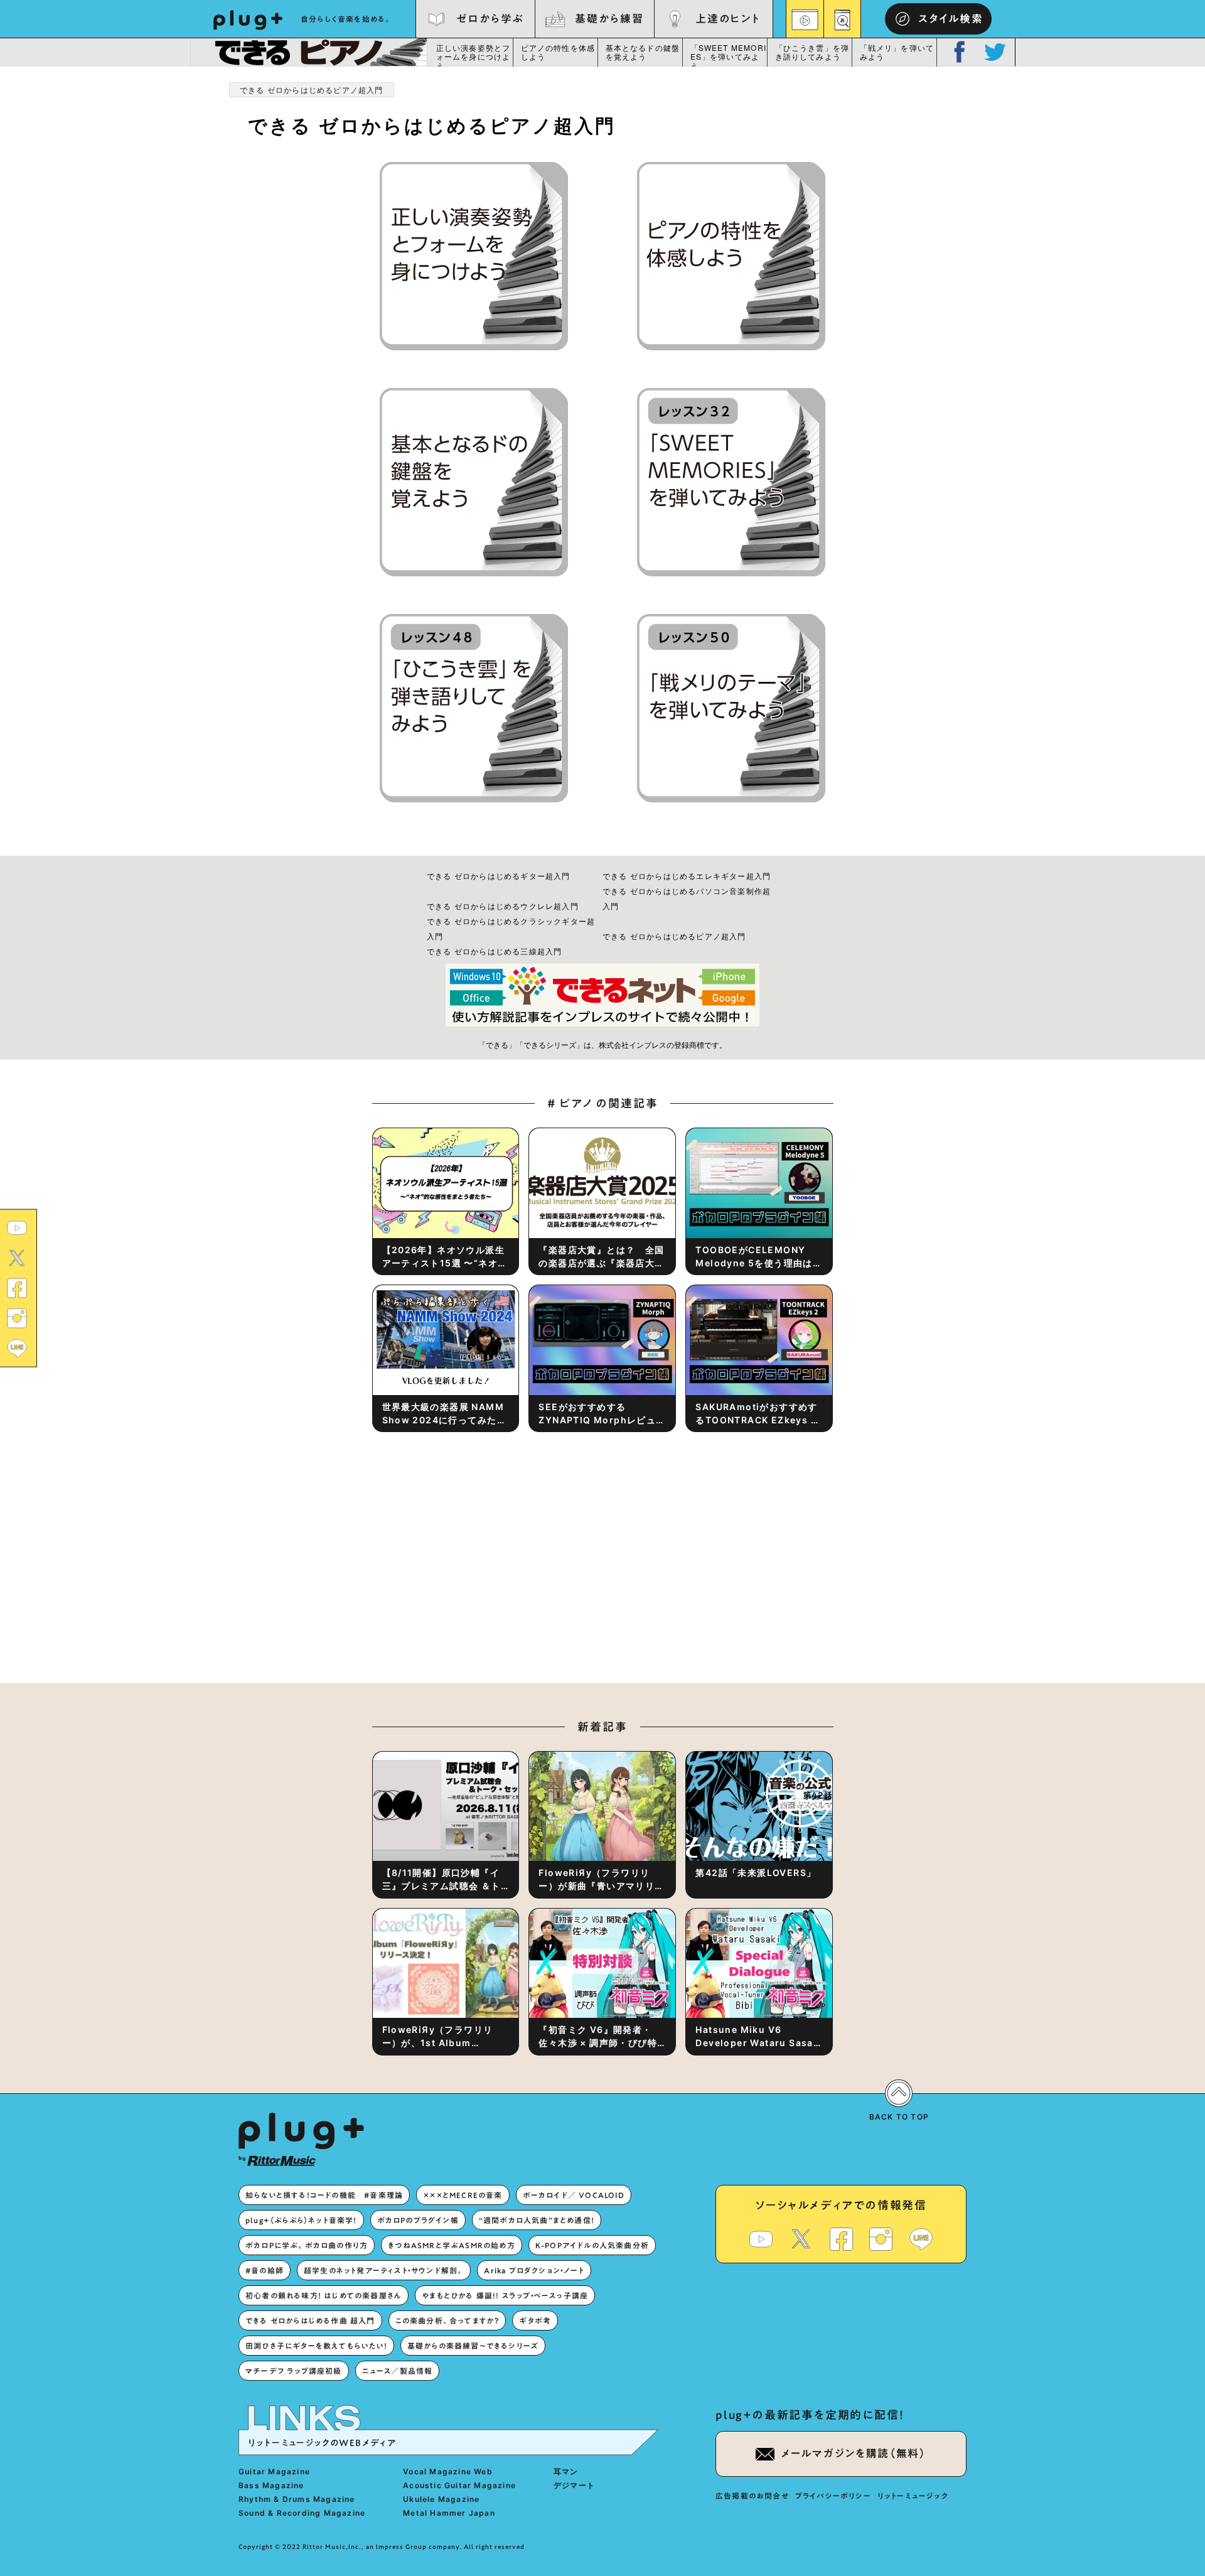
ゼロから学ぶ (490, 19)
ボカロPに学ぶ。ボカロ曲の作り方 (307, 2245)
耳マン (566, 2471)
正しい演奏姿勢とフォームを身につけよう (474, 55)
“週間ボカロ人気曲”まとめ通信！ (537, 2220)
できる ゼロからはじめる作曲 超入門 (310, 2320)
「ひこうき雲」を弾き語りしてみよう (812, 52)
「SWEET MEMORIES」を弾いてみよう (729, 55)
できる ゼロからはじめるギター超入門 (499, 876)
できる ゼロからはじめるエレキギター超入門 (687, 876)
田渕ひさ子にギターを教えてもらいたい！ (316, 2346)
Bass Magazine (271, 2485)
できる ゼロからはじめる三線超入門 (494, 951)
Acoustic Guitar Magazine (459, 2485)
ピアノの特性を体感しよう (558, 52)
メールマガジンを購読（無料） (854, 2453)
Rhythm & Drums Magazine (297, 2499)
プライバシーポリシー (833, 2496)
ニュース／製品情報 (398, 2371)
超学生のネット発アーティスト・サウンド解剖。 (384, 2270)
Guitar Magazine (274, 2471)
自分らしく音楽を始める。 (346, 19)
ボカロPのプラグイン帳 (418, 2220)
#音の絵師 (265, 2270)
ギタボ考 (535, 2320)
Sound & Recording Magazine (302, 2513)
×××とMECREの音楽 (463, 2195)
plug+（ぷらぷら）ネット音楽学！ (301, 2220)
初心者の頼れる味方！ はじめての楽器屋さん (324, 2295)
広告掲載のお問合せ (752, 2496)
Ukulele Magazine (441, 2499)
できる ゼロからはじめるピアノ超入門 (674, 936)
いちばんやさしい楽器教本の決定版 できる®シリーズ (308, 52)
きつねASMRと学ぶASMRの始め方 (452, 2245)
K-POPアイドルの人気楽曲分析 (592, 2245)
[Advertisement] (706, 1573)
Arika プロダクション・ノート (534, 2270)
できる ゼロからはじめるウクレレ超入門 (503, 906)
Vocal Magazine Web (448, 2471)
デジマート (574, 2485)
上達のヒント (728, 19)
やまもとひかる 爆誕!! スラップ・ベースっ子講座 (505, 2295)
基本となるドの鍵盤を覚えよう (643, 52)
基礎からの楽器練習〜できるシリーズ (473, 2346)
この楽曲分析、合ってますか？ (447, 2320)
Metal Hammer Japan (449, 2513)
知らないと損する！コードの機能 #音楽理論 (324, 2195)
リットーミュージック (913, 2496)
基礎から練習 (609, 19)
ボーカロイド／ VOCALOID (574, 2195)
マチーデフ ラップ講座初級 (294, 2371)
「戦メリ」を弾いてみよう (897, 52)
